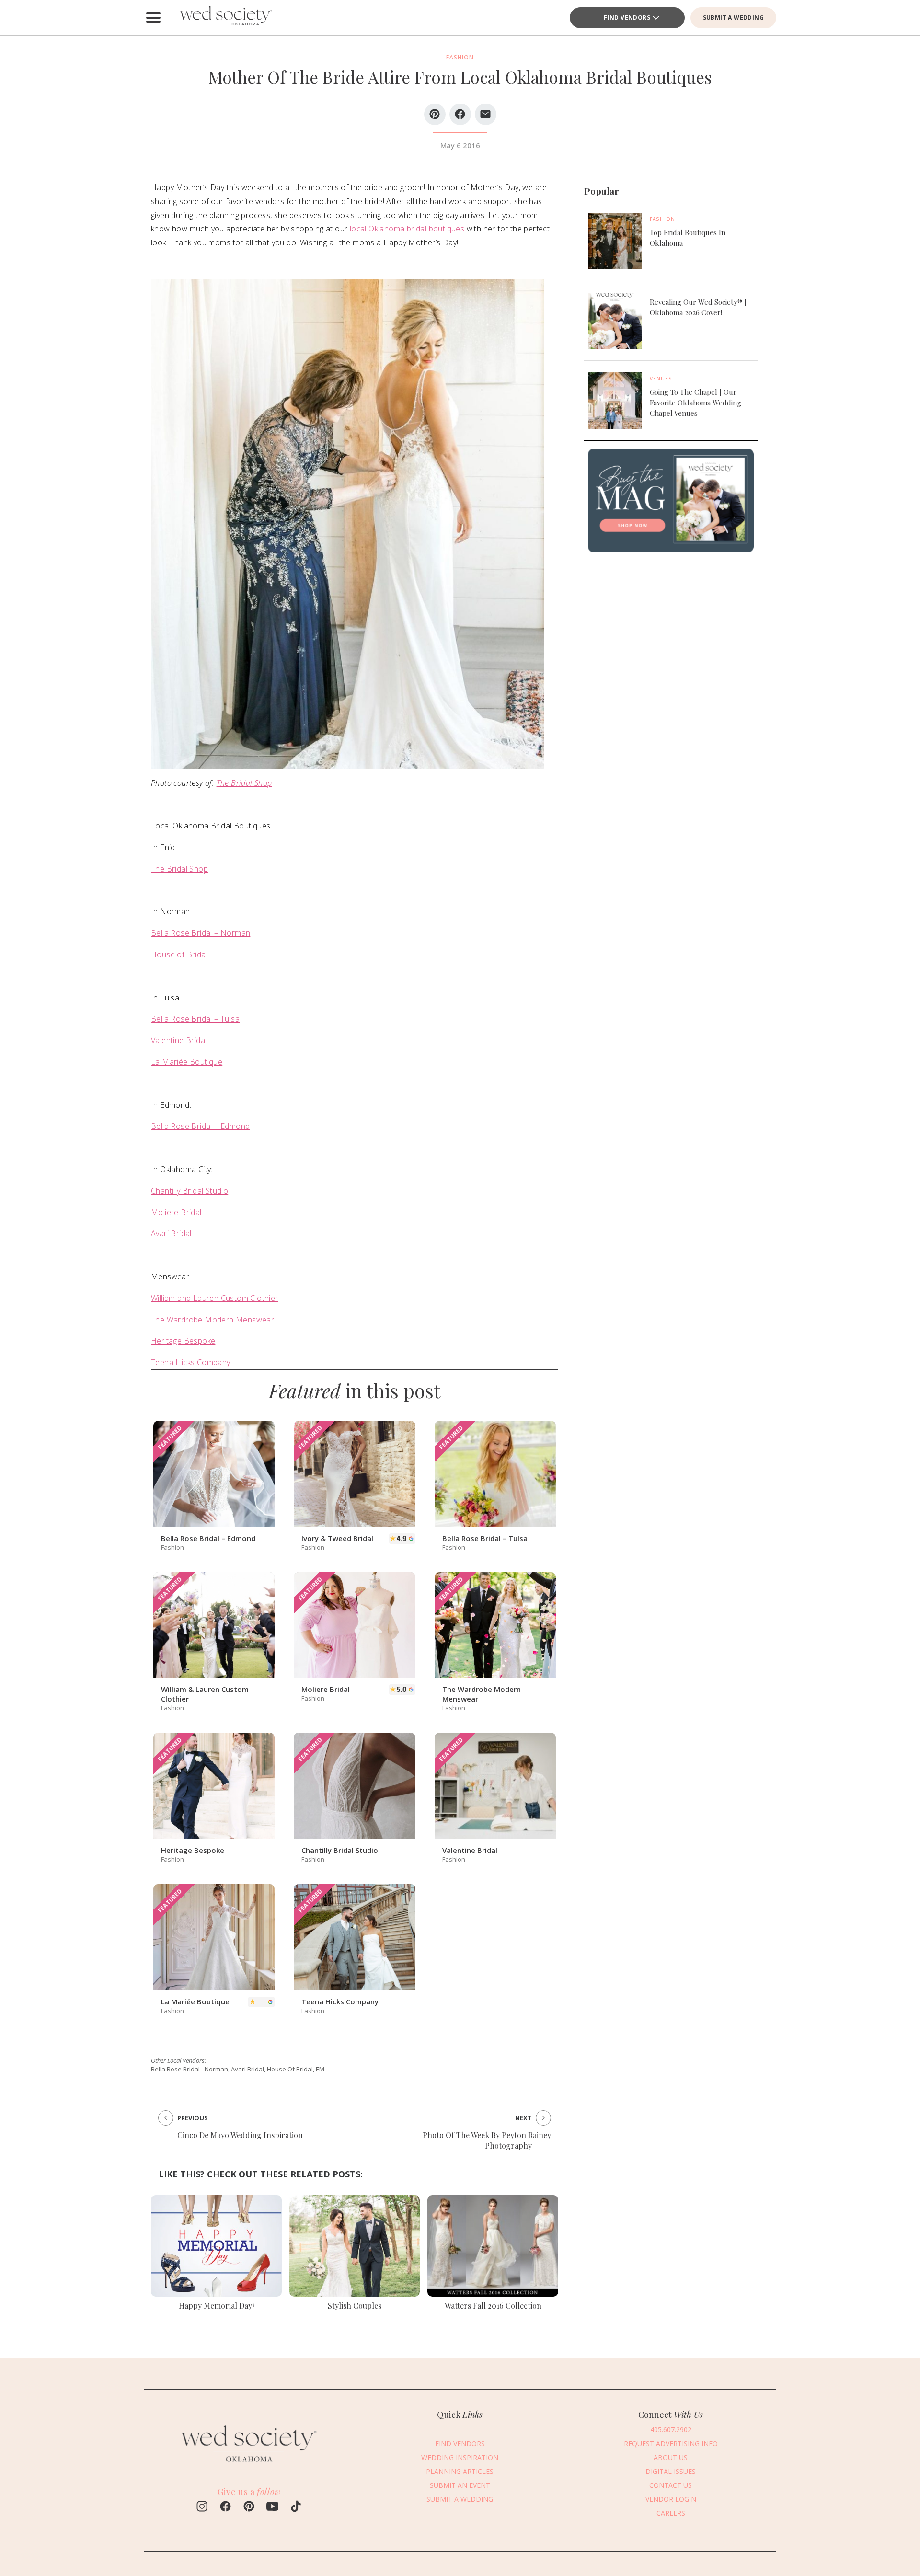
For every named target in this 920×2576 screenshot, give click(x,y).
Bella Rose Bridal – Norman (201, 933)
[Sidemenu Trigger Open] (153, 18)
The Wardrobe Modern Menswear (213, 1320)
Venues (661, 379)
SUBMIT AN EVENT (460, 2485)
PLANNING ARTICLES (460, 2471)
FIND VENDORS (627, 17)
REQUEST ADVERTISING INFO (671, 2444)
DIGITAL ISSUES (671, 2471)
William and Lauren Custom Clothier (215, 1298)
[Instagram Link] (202, 2507)
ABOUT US (671, 2457)
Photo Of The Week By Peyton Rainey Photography (487, 2140)
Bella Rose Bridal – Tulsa (195, 1019)
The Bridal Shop (244, 783)
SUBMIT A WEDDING (733, 17)
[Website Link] (249, 2467)
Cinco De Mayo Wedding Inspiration (240, 2135)
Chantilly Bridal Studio (190, 1191)
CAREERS (671, 2513)
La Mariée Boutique (187, 1062)
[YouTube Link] (272, 2507)
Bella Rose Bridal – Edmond (200, 1126)
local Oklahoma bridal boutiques (407, 229)
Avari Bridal (171, 1233)
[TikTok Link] (296, 2507)
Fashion (662, 219)
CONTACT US (671, 2485)
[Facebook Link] (225, 2507)
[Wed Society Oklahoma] (225, 18)
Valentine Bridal (179, 1040)
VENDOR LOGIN (671, 2499)
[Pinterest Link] (249, 2507)
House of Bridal (179, 954)
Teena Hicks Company (191, 1362)
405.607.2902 (671, 2430)
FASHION (460, 57)
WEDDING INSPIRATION (460, 2457)
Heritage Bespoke (183, 1341)
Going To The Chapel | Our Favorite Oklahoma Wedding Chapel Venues (696, 402)
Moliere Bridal (176, 1212)
